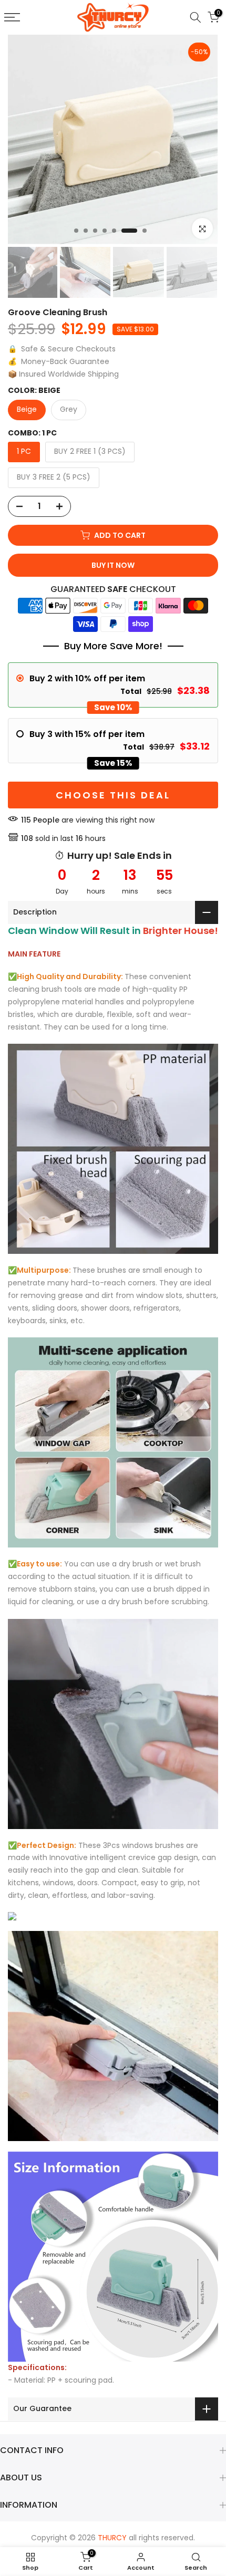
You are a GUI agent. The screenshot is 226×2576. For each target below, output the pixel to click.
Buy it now (113, 565)
